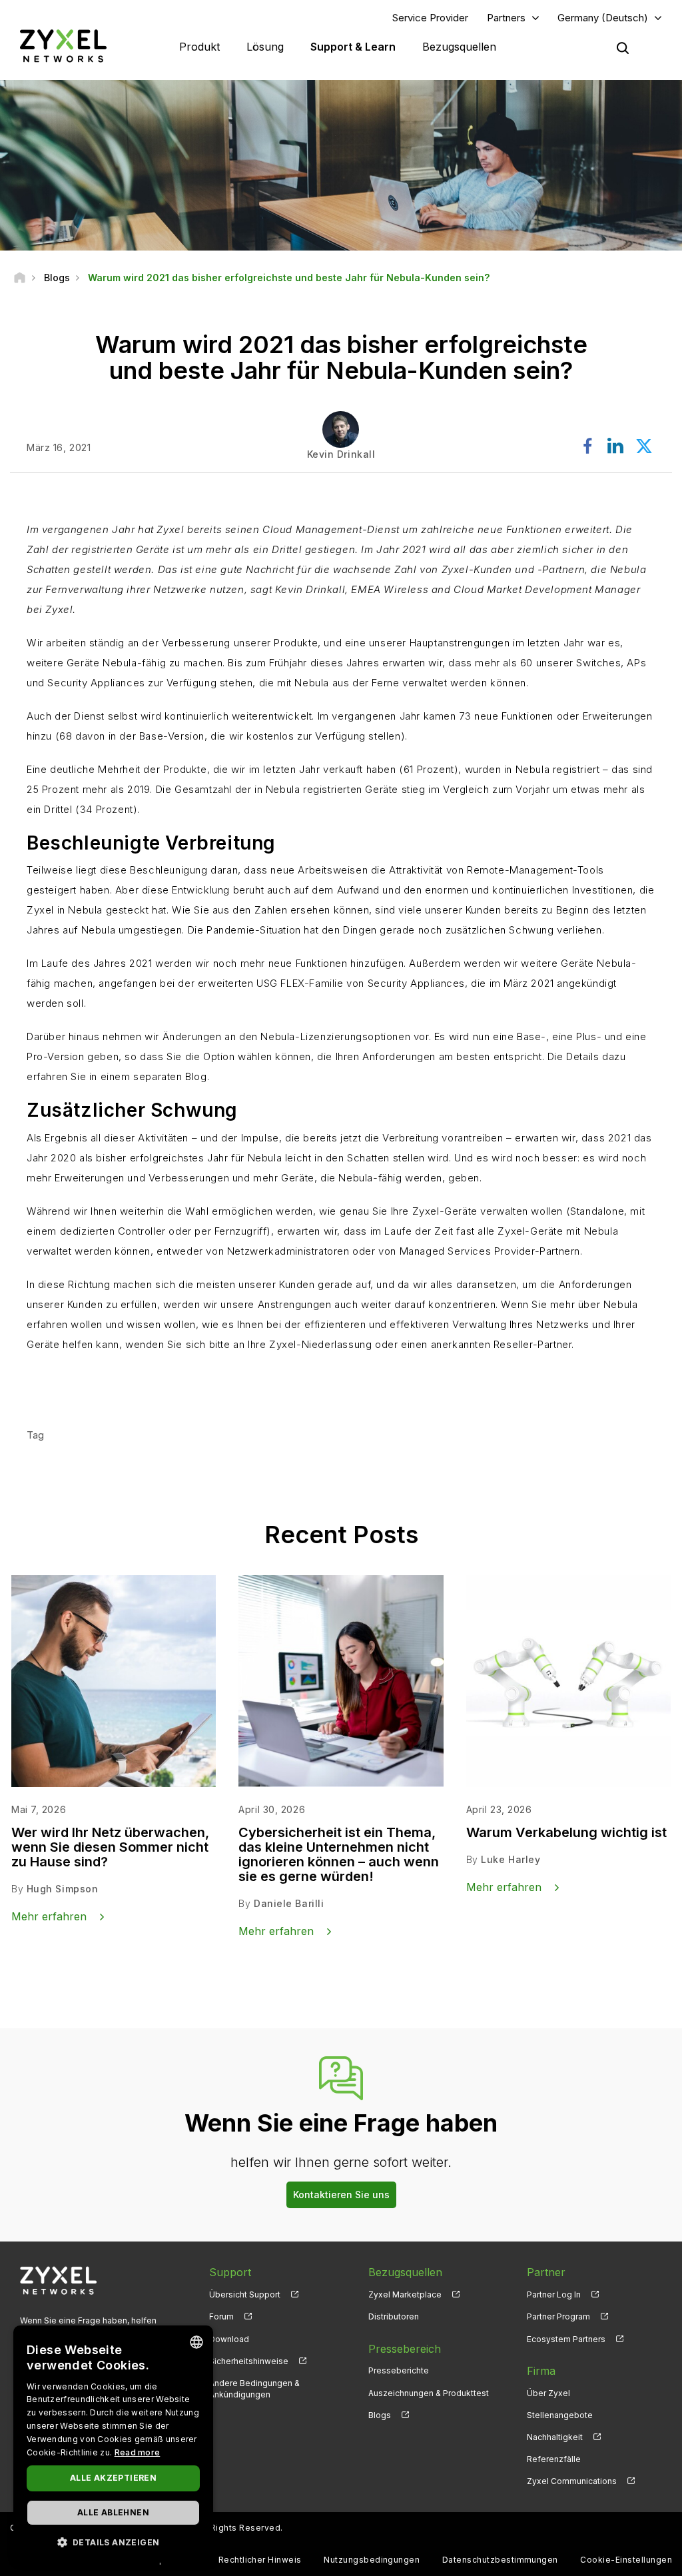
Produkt (199, 47)
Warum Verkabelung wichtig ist (566, 1832)
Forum (221, 2316)
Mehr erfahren (84, 1384)
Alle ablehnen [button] (113, 2512)
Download (229, 2339)
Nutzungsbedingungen (372, 2560)
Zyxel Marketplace (405, 2294)
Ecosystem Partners (566, 2339)
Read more (138, 2452)
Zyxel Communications (572, 2481)
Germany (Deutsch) (603, 18)
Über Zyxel (548, 2393)
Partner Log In (554, 2294)
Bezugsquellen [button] (459, 47)
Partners (506, 18)
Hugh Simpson (63, 1889)
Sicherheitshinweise (249, 2361)
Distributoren (394, 2316)
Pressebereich (405, 2349)
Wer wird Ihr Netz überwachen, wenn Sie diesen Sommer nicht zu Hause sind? (110, 1847)
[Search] (623, 48)
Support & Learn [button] (353, 47)
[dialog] (113, 2444)
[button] (113, 2542)
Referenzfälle (554, 2459)
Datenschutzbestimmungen (500, 2560)
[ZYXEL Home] (63, 46)
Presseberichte (399, 2370)
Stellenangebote (560, 2415)
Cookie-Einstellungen (626, 2560)
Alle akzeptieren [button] (113, 2478)
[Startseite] (20, 278)
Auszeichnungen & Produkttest (429, 2393)
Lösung (265, 47)
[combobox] (196, 2342)
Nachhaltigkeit (555, 2437)
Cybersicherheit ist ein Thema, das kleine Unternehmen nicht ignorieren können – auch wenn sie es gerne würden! (339, 1854)
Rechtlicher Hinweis (260, 2560)
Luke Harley (511, 1859)
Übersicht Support (245, 2294)
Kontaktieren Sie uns (341, 2195)
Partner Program (558, 2316)
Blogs (380, 2415)
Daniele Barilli (289, 1903)
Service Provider (430, 18)
